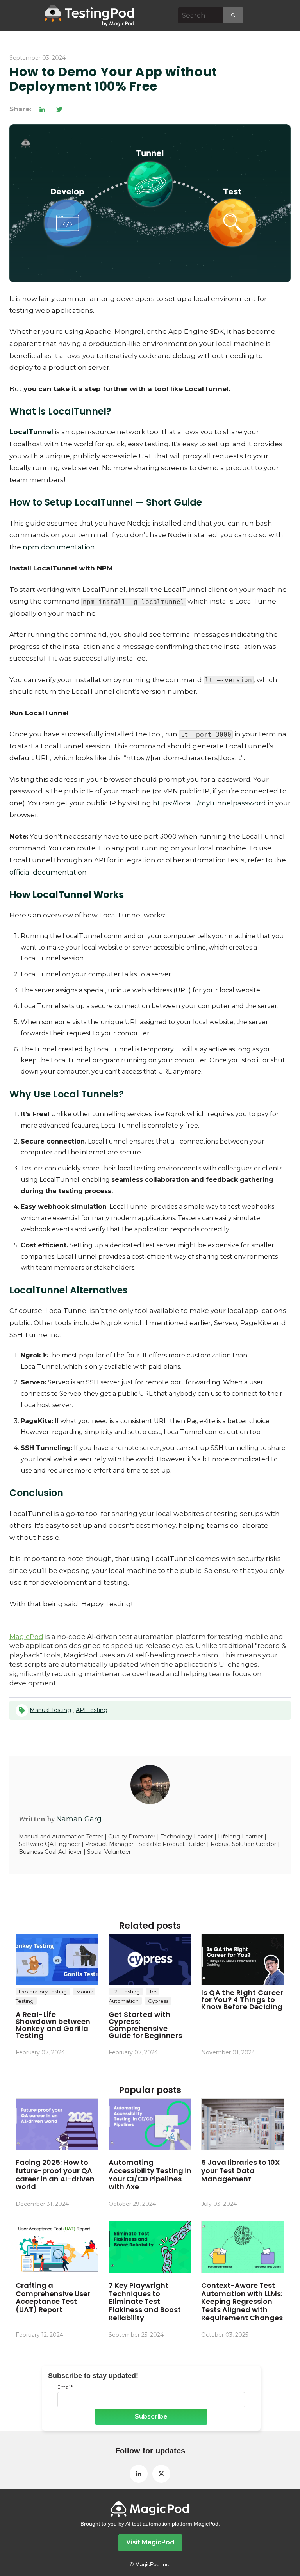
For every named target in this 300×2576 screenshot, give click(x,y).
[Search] (233, 15)
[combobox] (201, 15)
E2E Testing (126, 1992)
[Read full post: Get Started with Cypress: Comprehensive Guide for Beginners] (150, 1960)
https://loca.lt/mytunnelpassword (209, 803)
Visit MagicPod (150, 2542)
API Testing (92, 1710)
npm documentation (59, 547)
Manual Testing (50, 1710)
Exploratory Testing (43, 1992)
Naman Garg (79, 1819)
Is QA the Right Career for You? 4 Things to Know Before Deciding (242, 2000)
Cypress (158, 2001)
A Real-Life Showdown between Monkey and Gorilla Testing (53, 2025)
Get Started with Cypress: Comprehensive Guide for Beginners (146, 2025)
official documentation (48, 872)
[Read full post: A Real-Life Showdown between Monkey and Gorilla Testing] (57, 1960)
